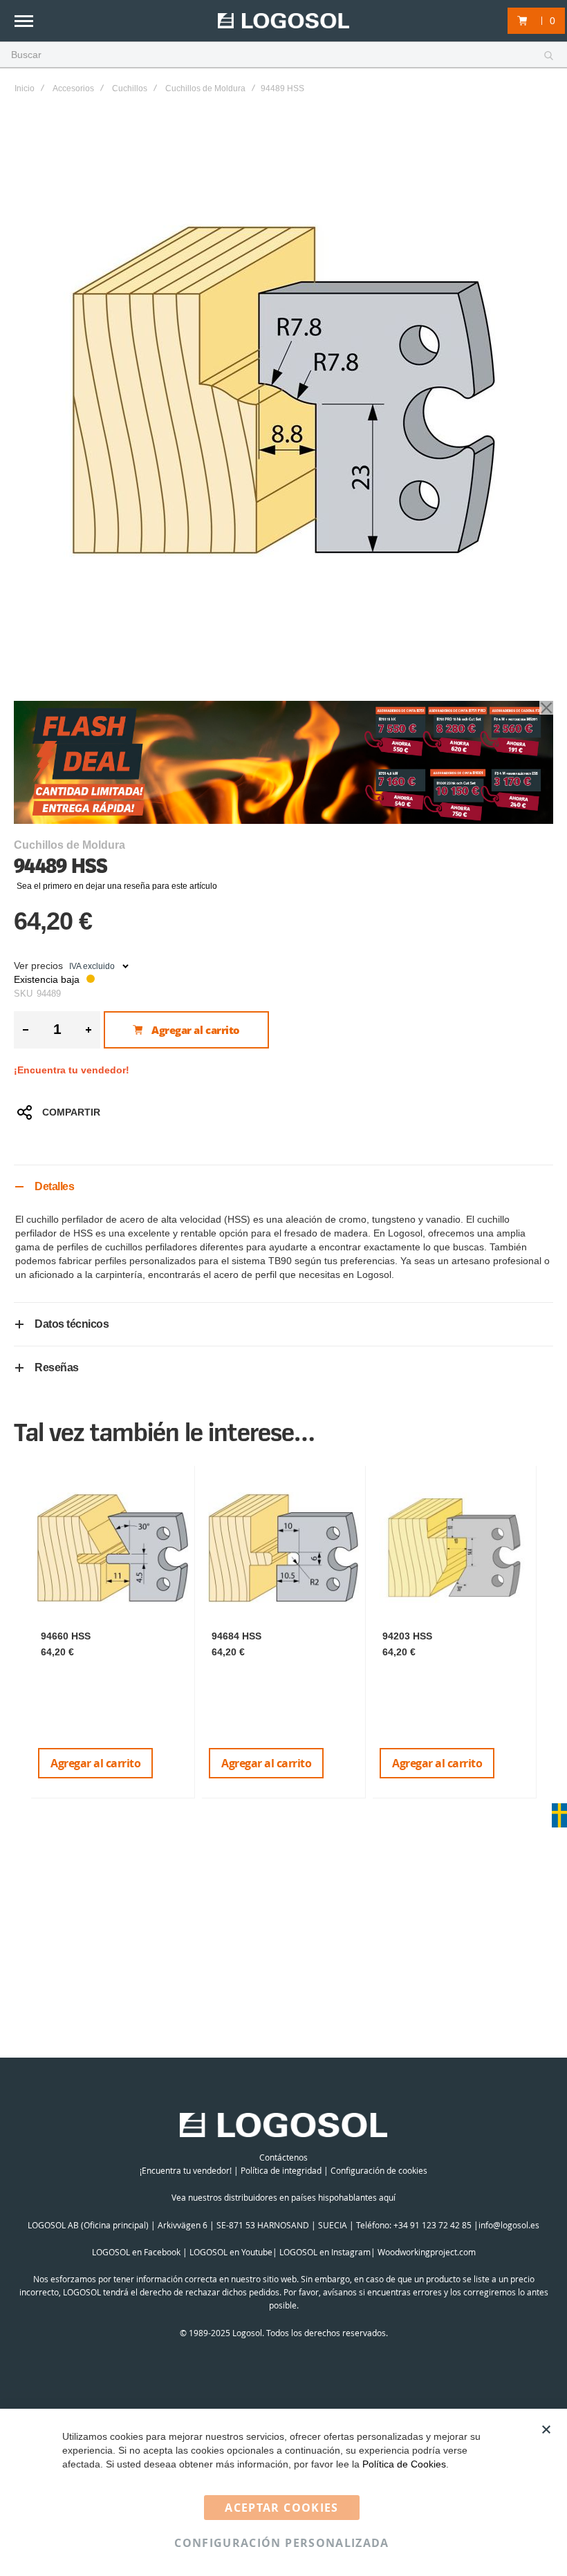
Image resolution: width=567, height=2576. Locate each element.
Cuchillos (130, 88)
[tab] (283, 1186)
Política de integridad (281, 2170)
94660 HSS (66, 1636)
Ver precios (38, 966)
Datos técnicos (72, 1324)
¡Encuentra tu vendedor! (72, 1070)
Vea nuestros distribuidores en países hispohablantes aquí (283, 2197)
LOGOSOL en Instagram (325, 2252)
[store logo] (283, 21)
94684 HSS (236, 1636)
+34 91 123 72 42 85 (433, 2225)
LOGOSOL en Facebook (136, 2252)
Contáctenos (283, 2157)
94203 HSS (407, 1636)
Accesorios (73, 88)
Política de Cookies (404, 2464)
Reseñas (57, 1367)
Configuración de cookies (379, 2170)
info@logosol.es (509, 2225)
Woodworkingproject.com (427, 2252)
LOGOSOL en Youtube (231, 2252)
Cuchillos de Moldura (205, 88)
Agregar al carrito (95, 1763)
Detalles (54, 1186)
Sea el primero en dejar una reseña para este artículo (117, 886)
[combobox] (283, 55)
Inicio (25, 88)
